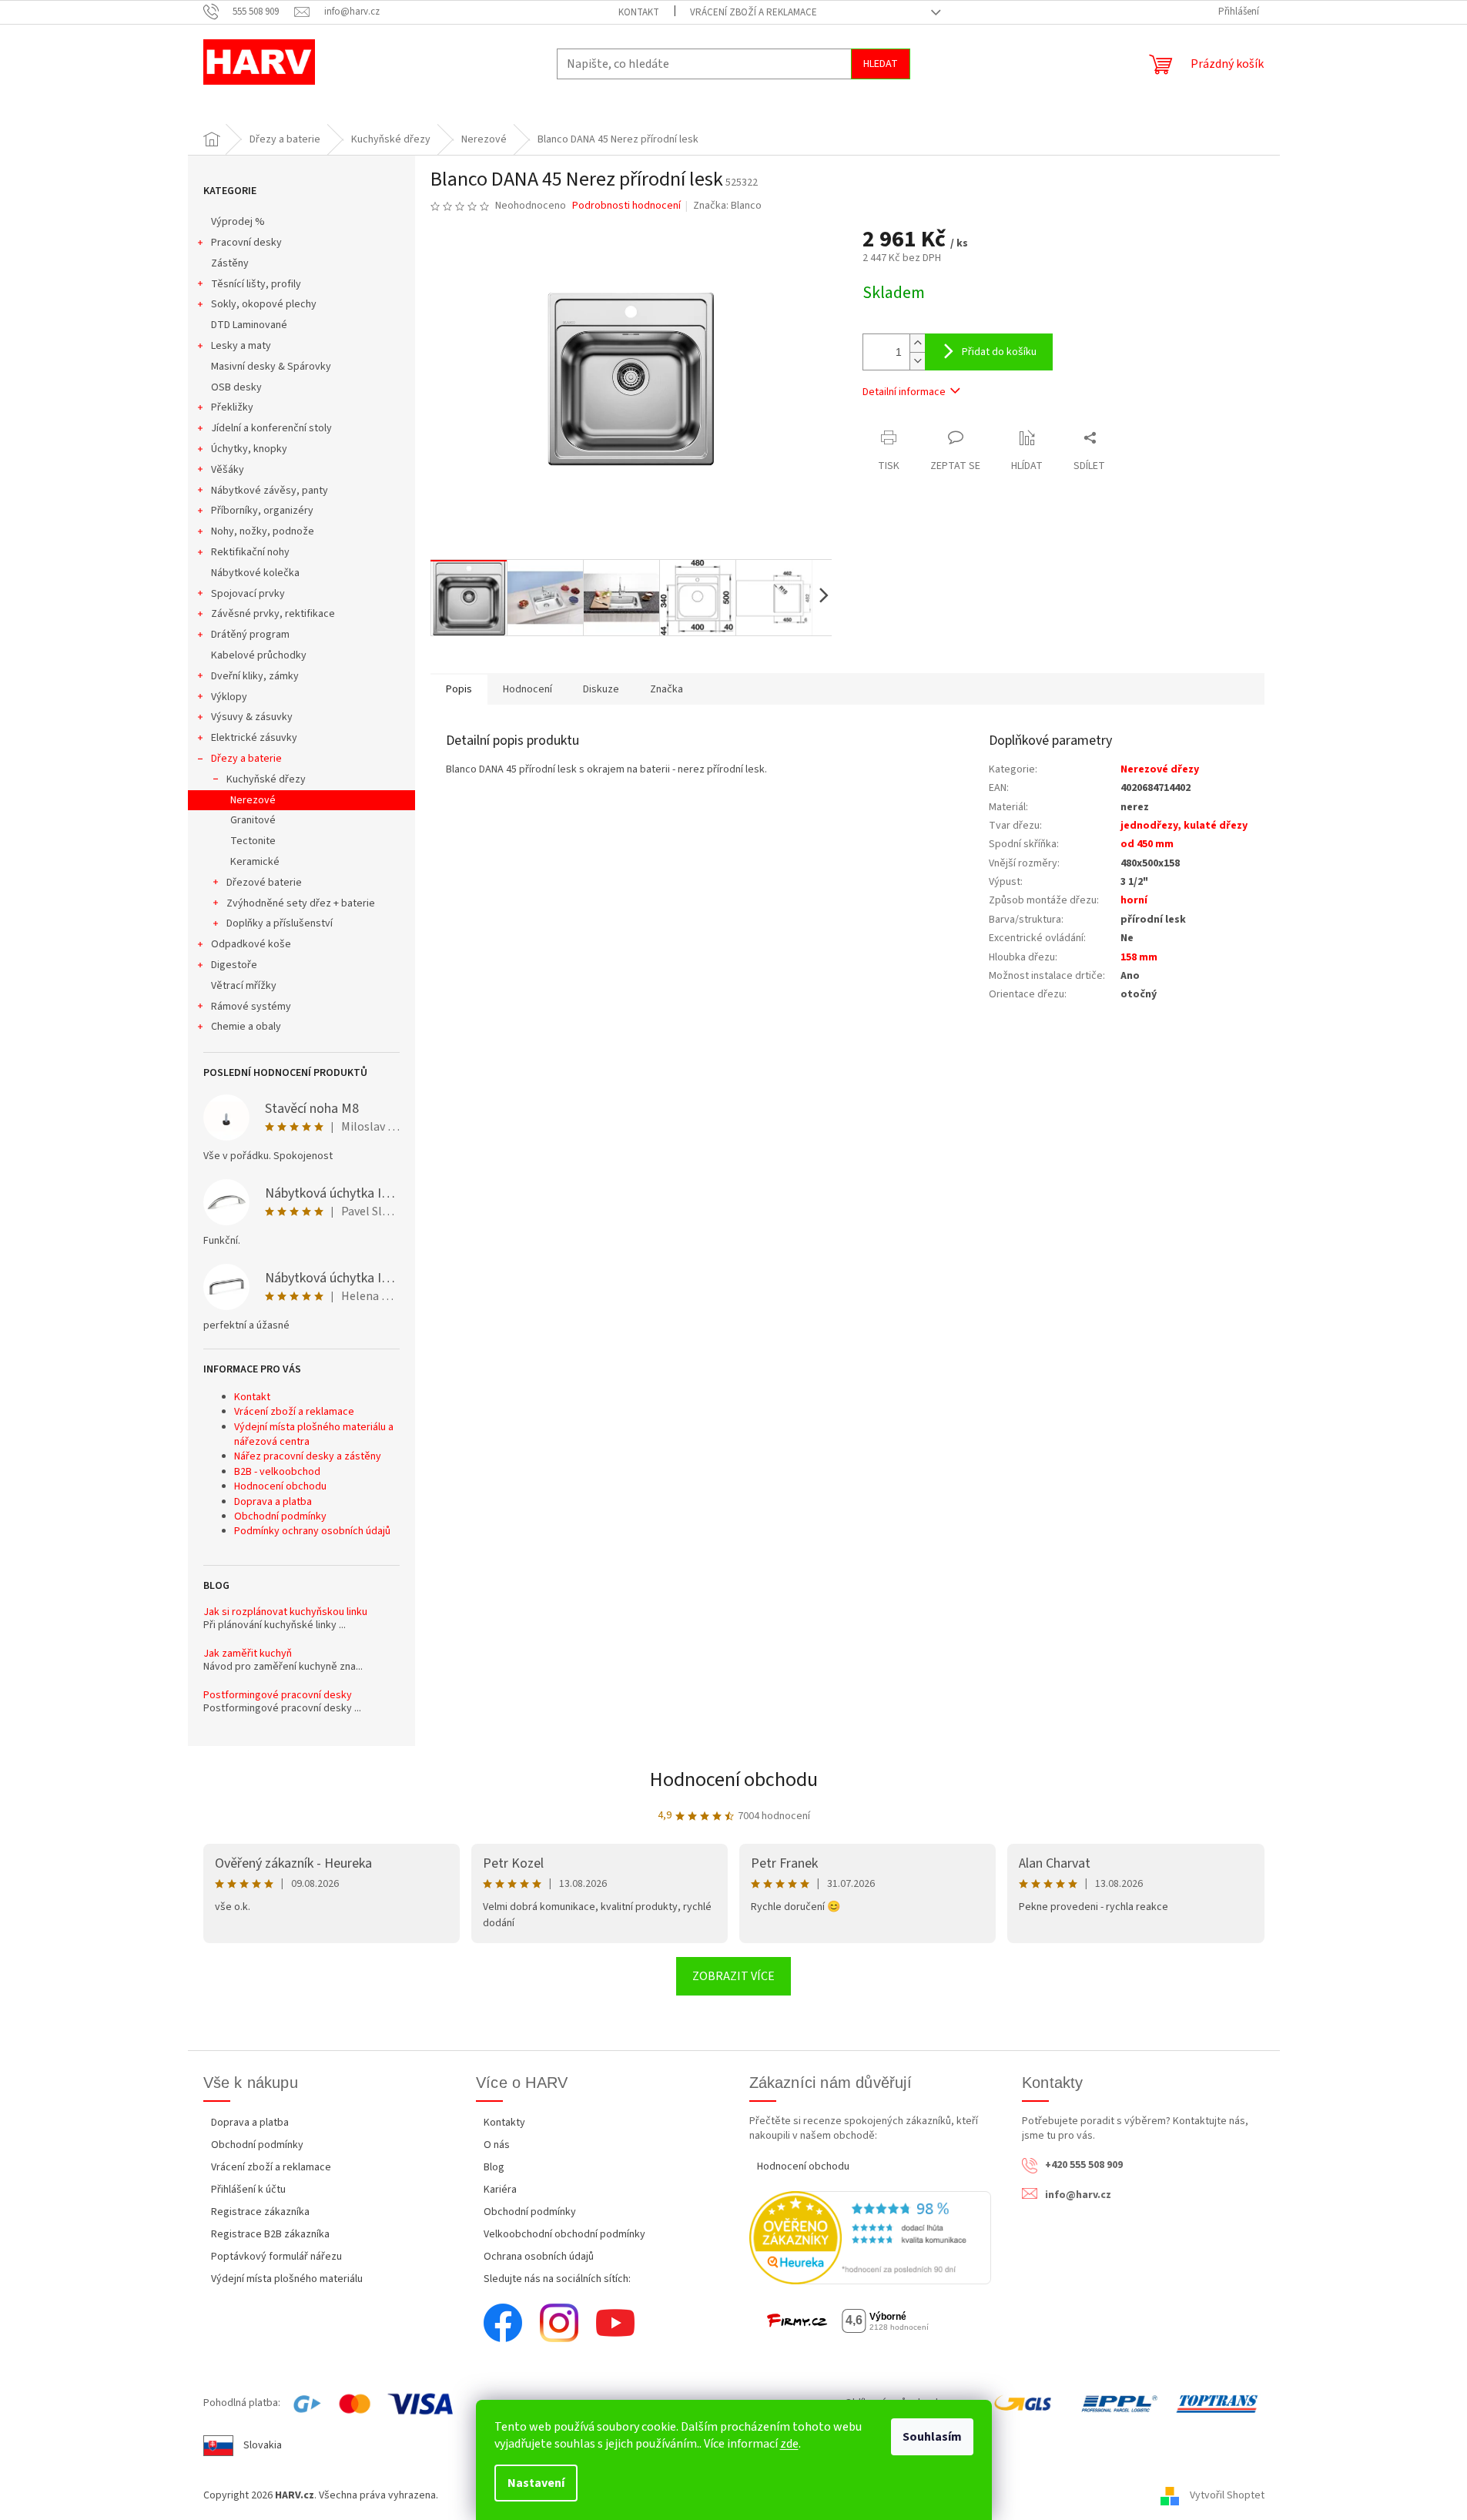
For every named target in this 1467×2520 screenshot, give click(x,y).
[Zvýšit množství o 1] (917, 343)
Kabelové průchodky (259, 655)
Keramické (255, 862)
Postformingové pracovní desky (278, 1696)
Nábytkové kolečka (255, 573)
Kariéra (500, 2190)
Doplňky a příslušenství (280, 923)
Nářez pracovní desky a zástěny (308, 1456)
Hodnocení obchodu (280, 1486)
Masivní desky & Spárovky (271, 367)
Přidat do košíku (999, 352)
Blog (494, 2167)
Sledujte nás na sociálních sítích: (557, 2279)
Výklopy (229, 697)
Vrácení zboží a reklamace (754, 12)
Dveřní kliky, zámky (255, 676)
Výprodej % (238, 222)
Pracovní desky (246, 243)
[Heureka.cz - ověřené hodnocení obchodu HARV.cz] (871, 2237)
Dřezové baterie (264, 883)
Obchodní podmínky (280, 1516)
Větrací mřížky (244, 986)
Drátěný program (250, 635)
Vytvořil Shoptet (1227, 2495)
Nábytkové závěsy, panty (270, 491)
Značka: (727, 206)
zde (789, 2444)
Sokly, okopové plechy (264, 304)
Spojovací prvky (248, 594)
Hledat (881, 64)
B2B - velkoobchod (277, 1472)
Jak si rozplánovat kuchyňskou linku (285, 1612)
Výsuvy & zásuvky (252, 717)
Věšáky (228, 470)
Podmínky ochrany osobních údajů (312, 1531)
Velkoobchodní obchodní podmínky (564, 2234)
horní (1134, 900)
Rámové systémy (251, 1007)
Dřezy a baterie (246, 759)
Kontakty (504, 2123)
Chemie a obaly (246, 1027)
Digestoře (234, 965)
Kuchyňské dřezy (266, 779)
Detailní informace (904, 392)
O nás (497, 2145)
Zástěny (230, 263)
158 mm (1139, 957)
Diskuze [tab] (601, 689)
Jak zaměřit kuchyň (248, 1654)
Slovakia (263, 2445)
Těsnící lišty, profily (256, 284)
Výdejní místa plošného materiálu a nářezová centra (314, 1434)
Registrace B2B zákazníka (270, 2234)
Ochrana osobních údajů (539, 2257)
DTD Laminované (249, 325)
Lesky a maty (241, 346)
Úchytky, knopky (249, 449)
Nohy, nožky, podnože (263, 531)
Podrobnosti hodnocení (626, 206)
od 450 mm (1147, 844)
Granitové (253, 820)
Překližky (232, 407)
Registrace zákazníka (260, 2212)
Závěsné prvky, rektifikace (273, 614)
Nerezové (253, 800)
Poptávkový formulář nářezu (276, 2257)
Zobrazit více (733, 1976)
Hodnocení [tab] (528, 689)
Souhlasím (932, 2437)
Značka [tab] (667, 689)
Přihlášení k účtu (248, 2190)
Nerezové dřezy (1160, 769)
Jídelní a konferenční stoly (271, 428)
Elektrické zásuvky (254, 738)
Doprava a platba (273, 1502)
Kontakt (639, 12)
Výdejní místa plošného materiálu (287, 2279)
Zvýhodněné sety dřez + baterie (301, 903)
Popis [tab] (459, 689)
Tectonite (253, 841)
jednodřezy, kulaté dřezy (1184, 826)
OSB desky (236, 387)
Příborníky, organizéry (262, 511)
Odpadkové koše (251, 944)
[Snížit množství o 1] (917, 361)
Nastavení (536, 2483)
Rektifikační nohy (250, 552)
